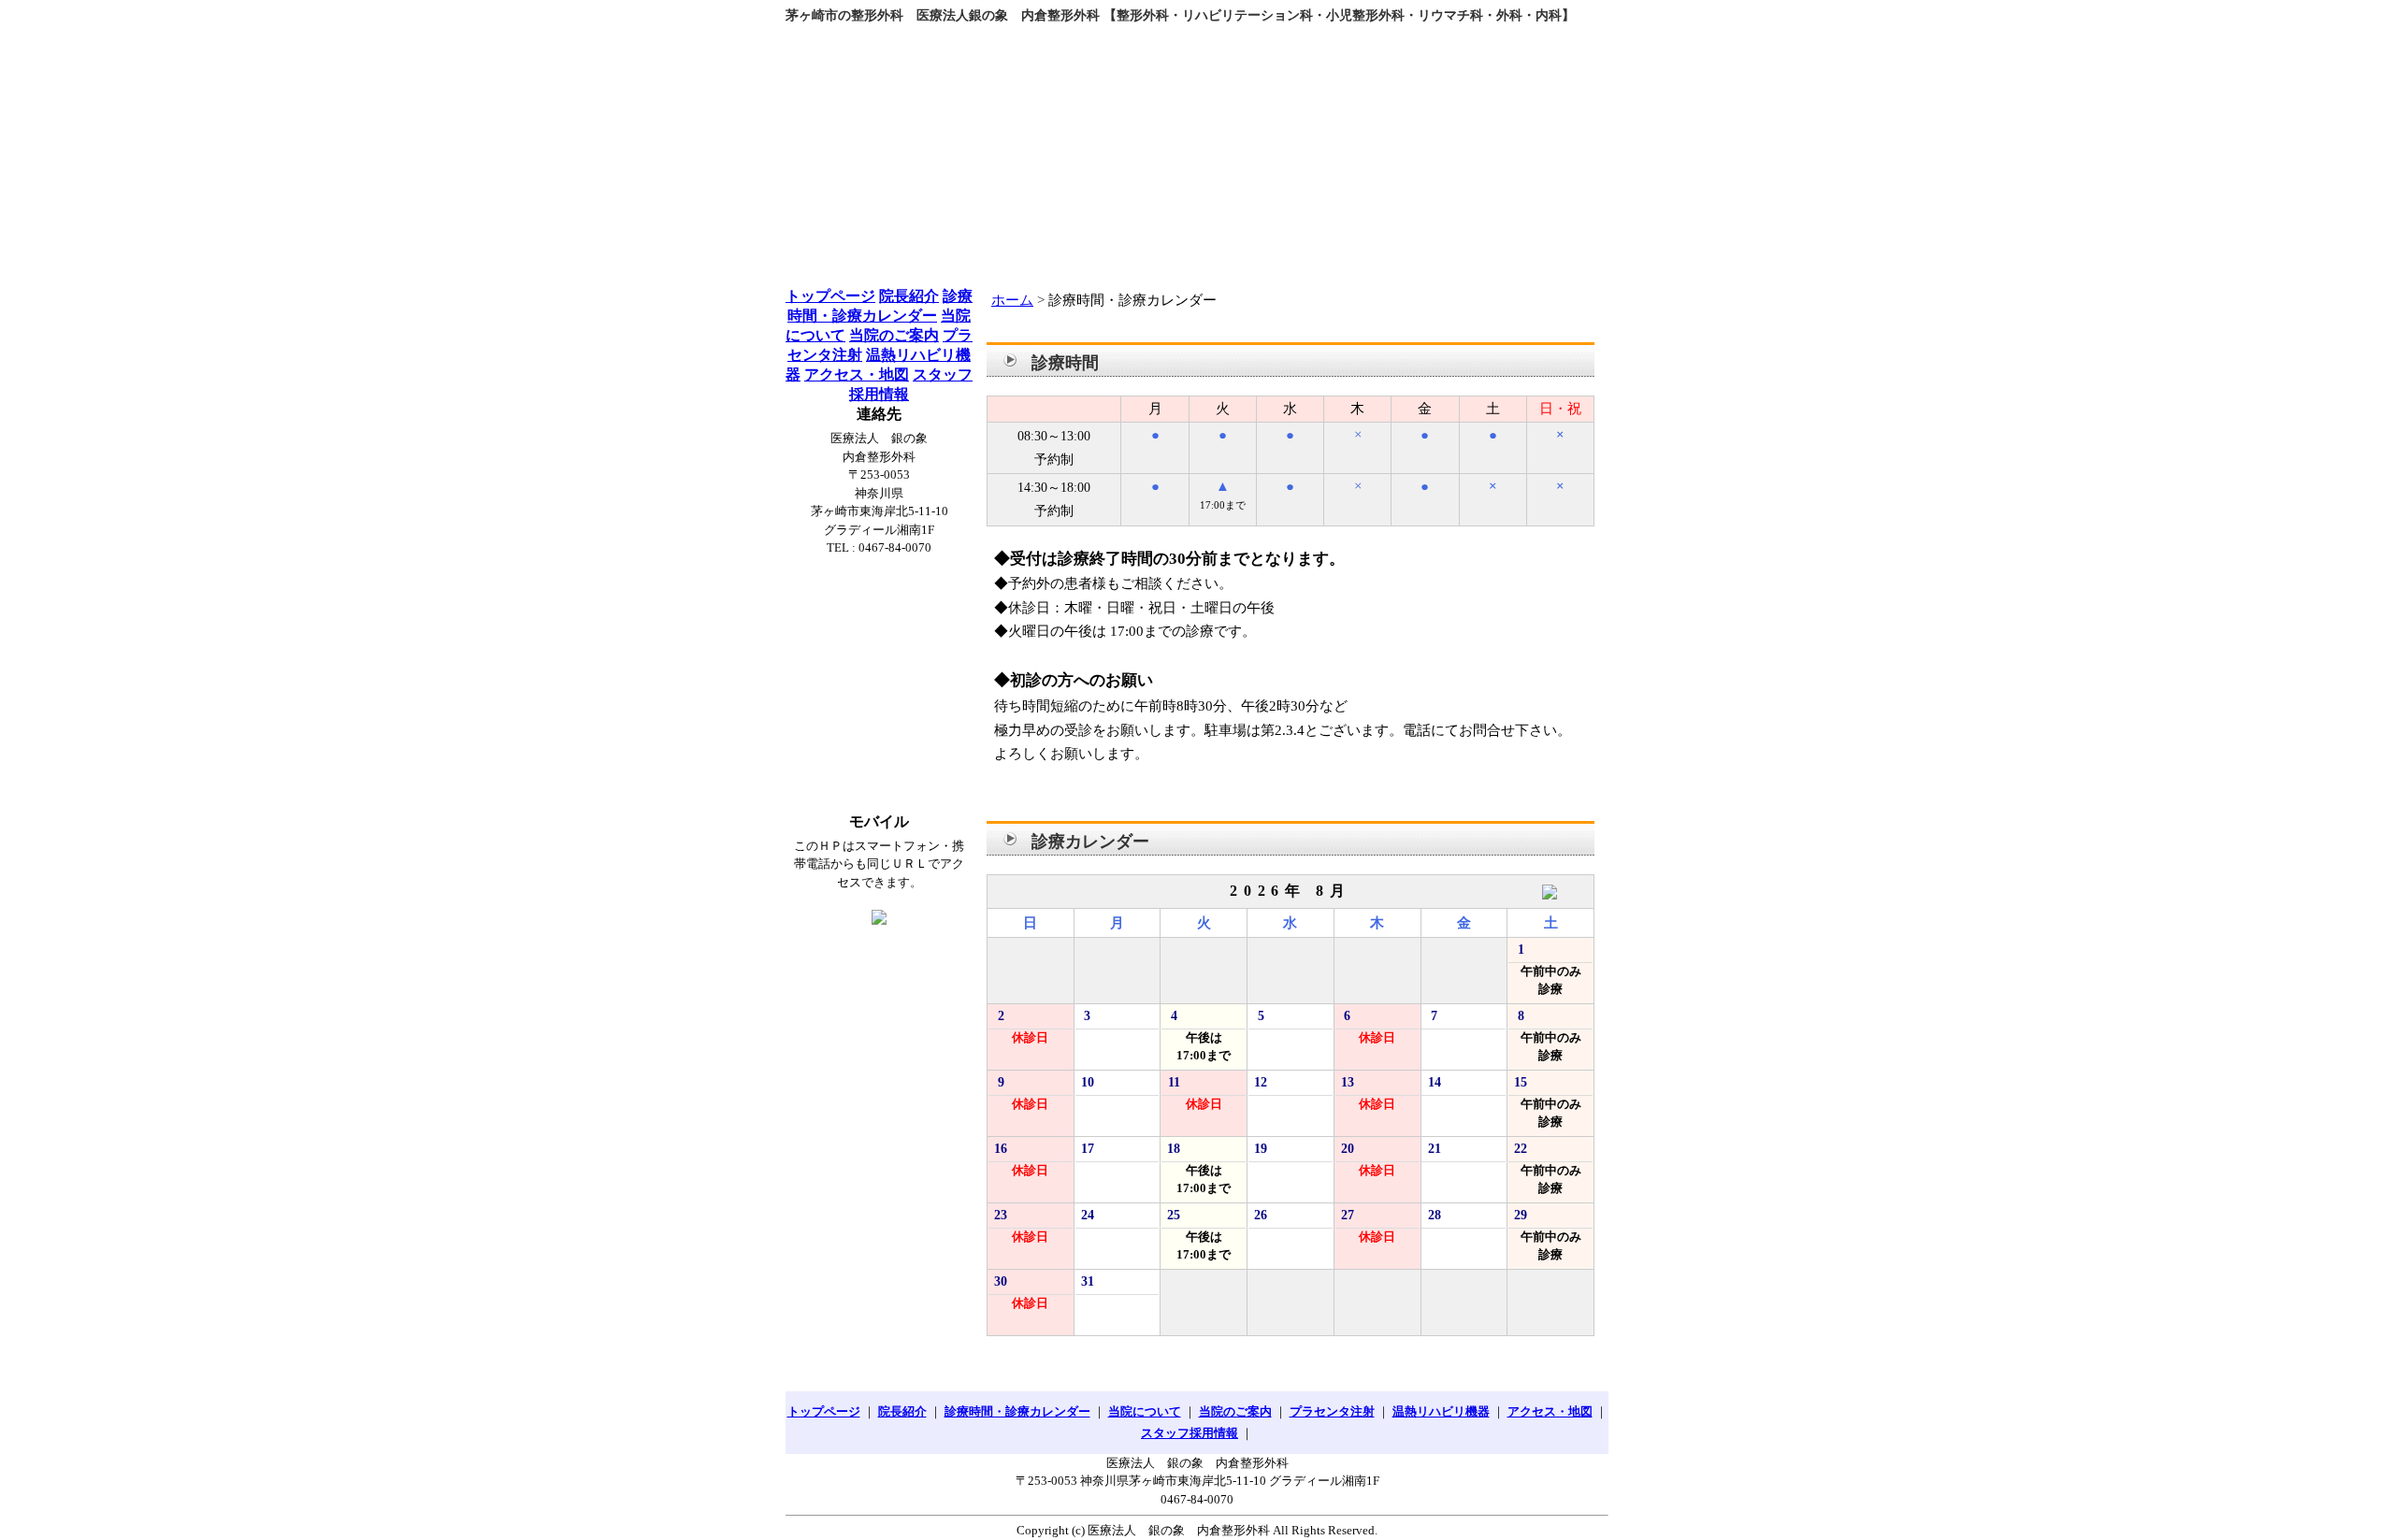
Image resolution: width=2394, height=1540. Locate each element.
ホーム (1012, 300)
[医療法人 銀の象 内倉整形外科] (1197, 148)
